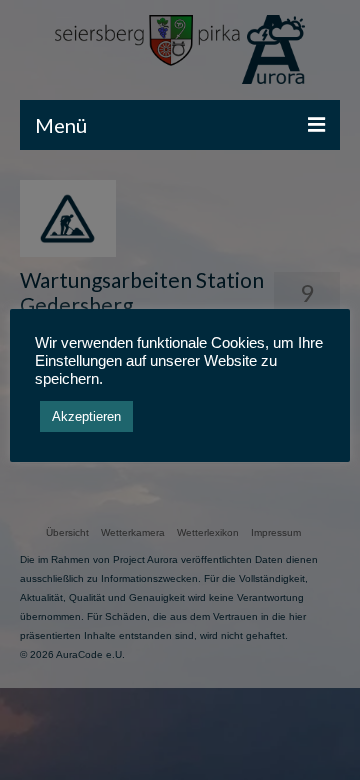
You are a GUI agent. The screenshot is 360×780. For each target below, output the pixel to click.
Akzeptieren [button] (86, 416)
